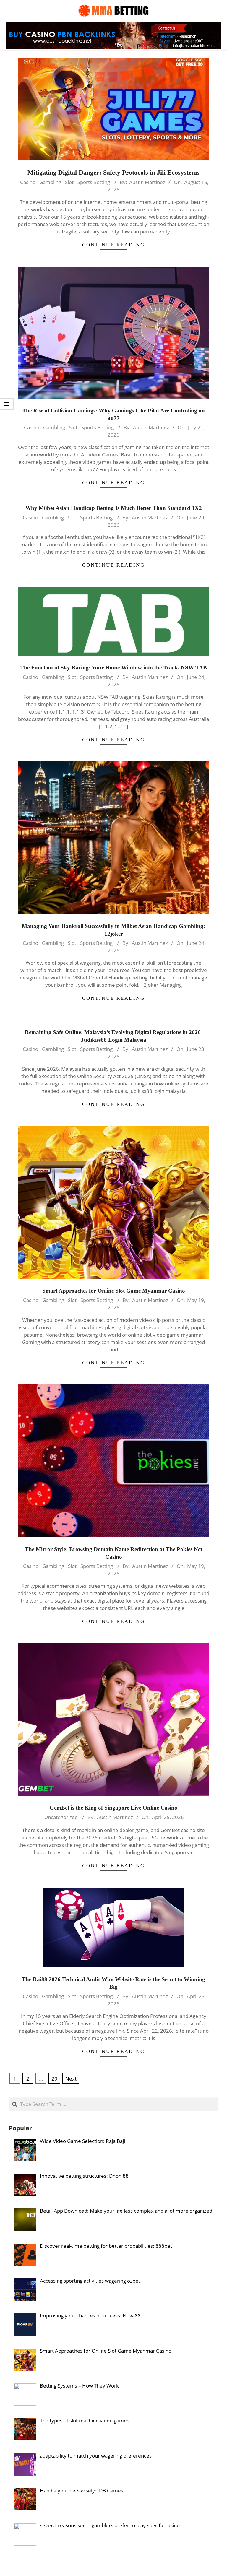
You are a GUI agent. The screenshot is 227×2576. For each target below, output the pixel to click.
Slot (69, 182)
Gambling (50, 182)
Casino (28, 182)
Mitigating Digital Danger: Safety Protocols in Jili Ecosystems (113, 172)
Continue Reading (113, 245)
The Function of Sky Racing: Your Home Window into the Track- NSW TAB (113, 668)
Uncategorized (61, 1817)
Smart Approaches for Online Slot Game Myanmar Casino (114, 1291)
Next (71, 2079)
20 (54, 2079)
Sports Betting (94, 182)
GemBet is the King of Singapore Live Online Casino (113, 1808)
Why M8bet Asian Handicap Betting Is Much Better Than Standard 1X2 (114, 508)
